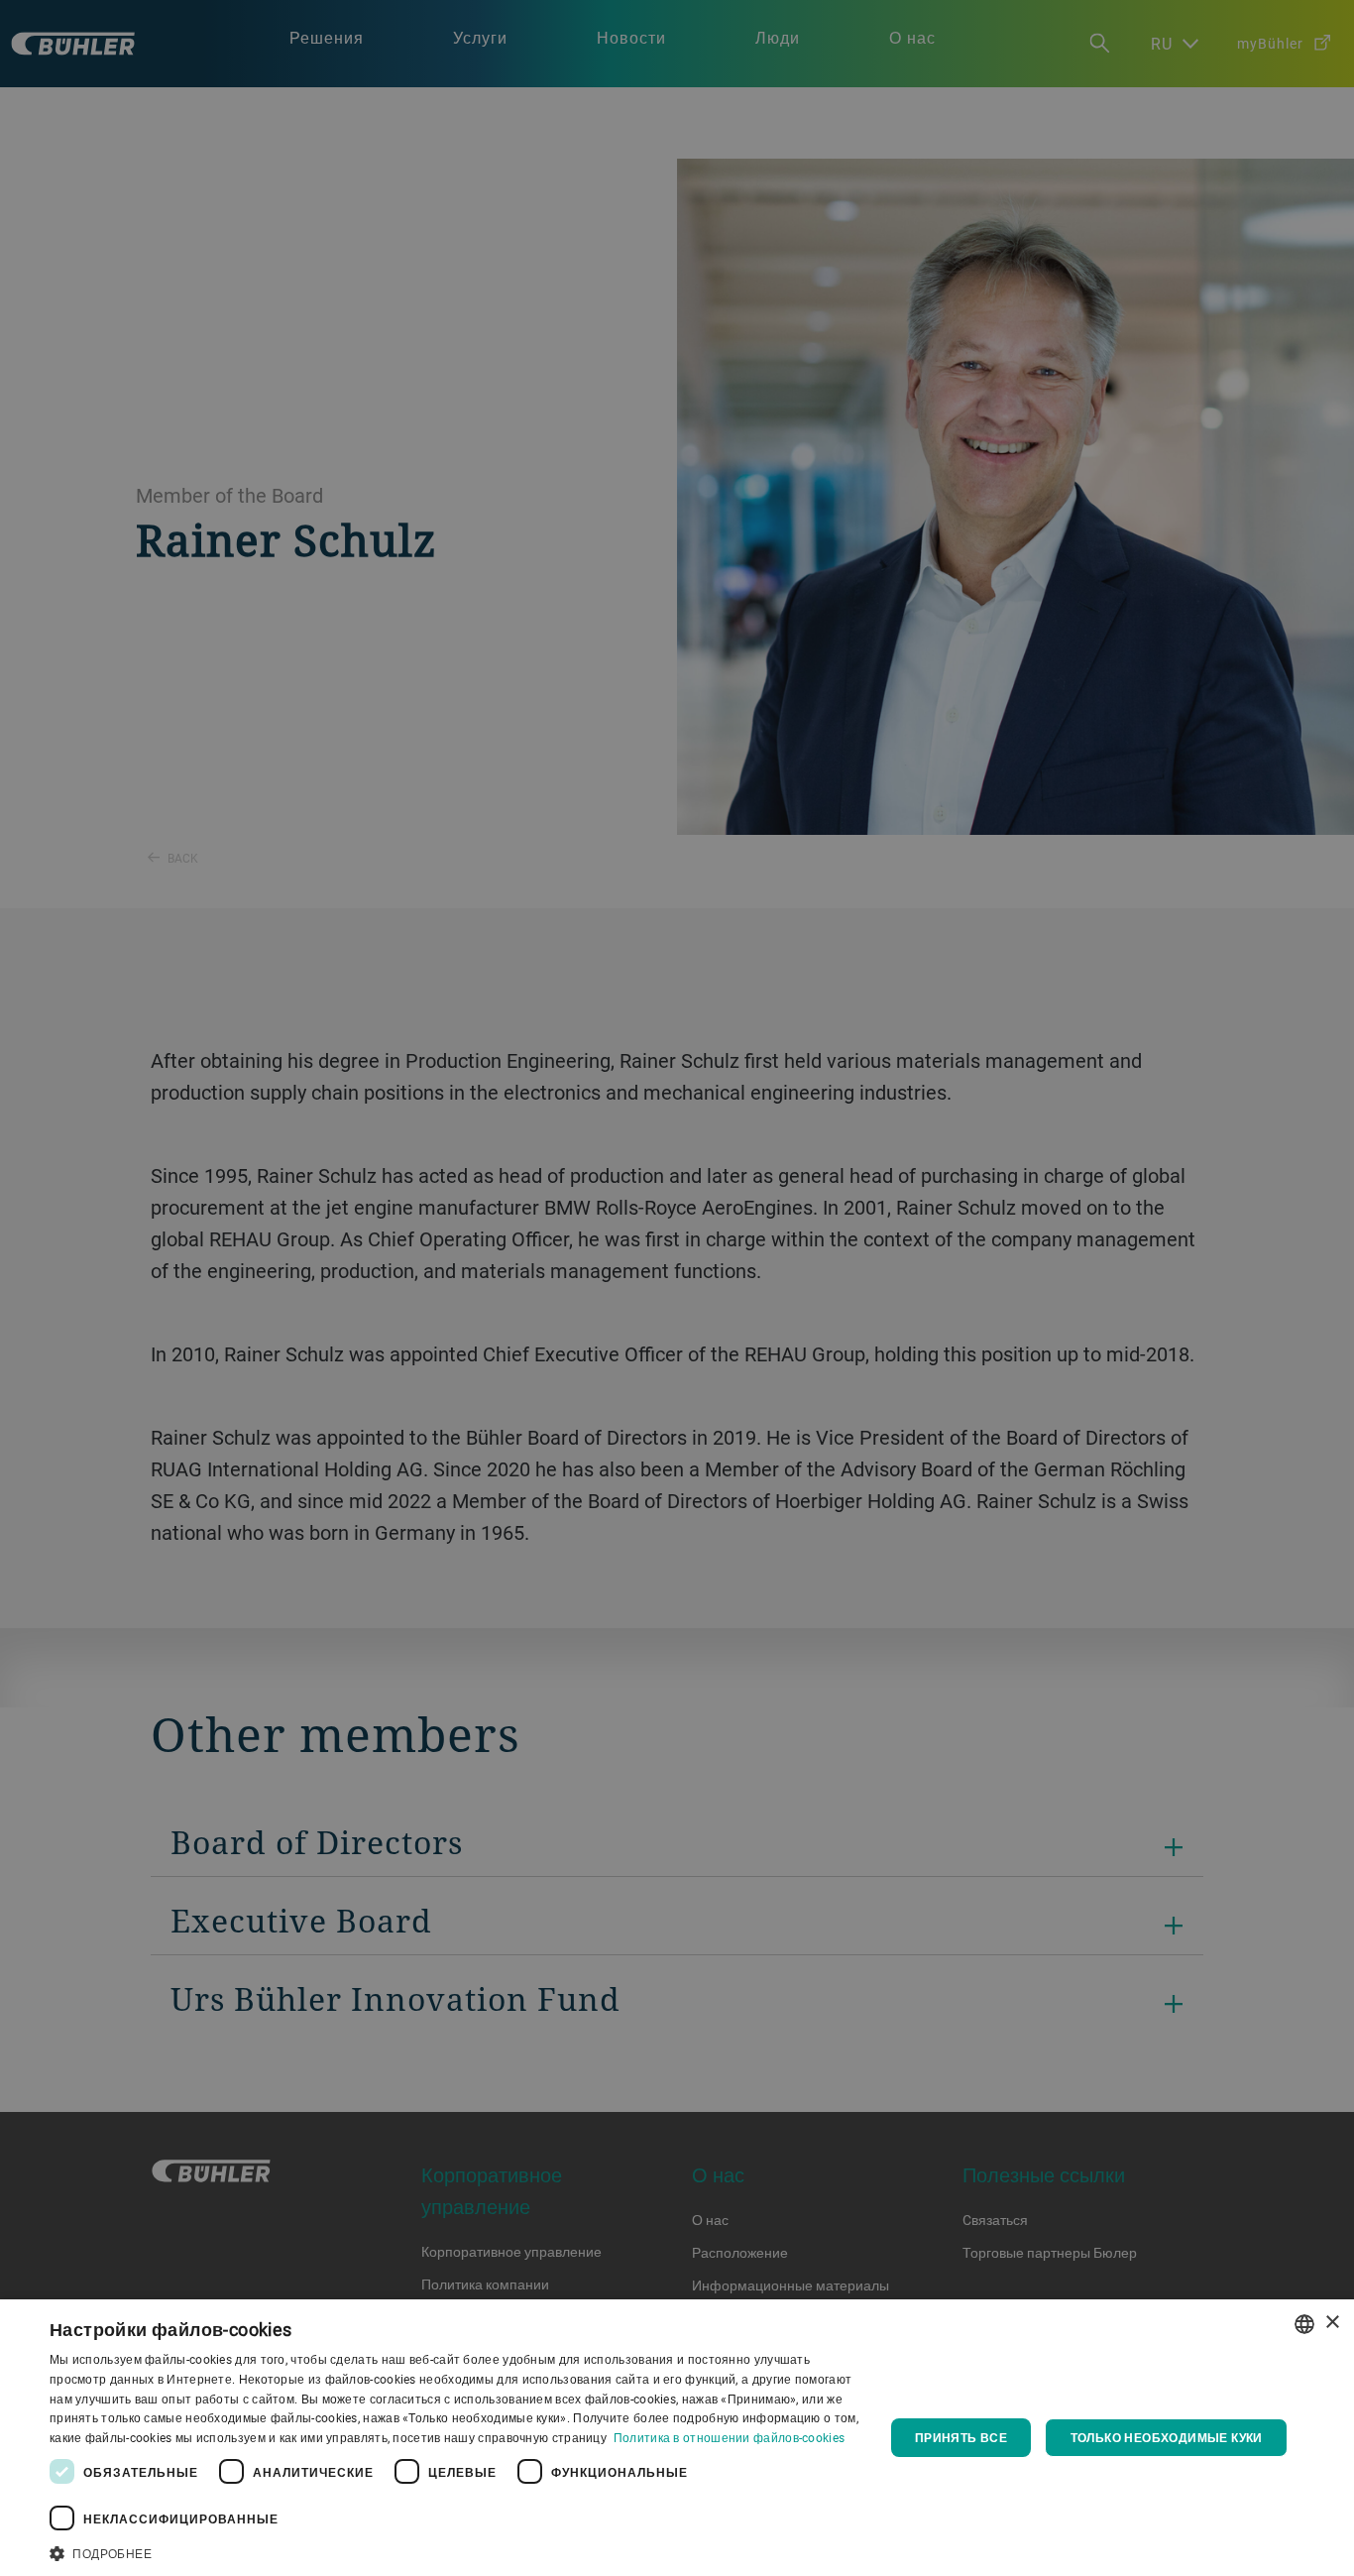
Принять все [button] (961, 2437)
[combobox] (1304, 2324)
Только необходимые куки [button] (1167, 2437)
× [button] (1332, 2323)
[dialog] (677, 2438)
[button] (454, 2551)
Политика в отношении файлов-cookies (730, 2437)
